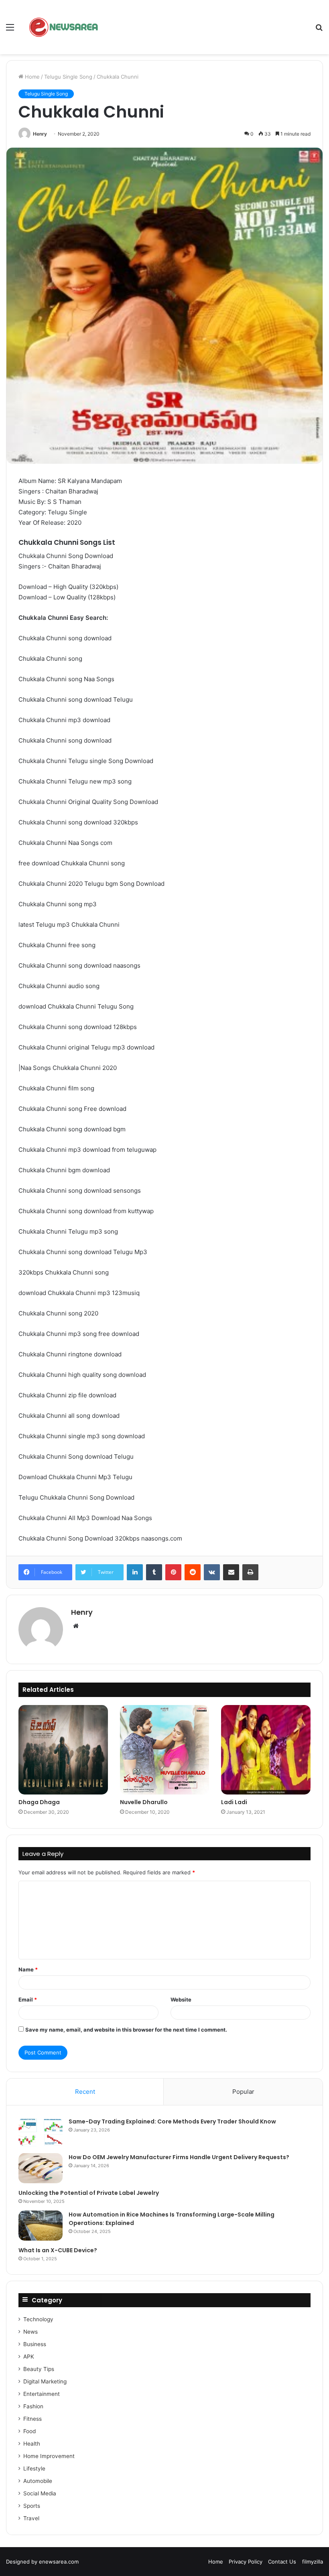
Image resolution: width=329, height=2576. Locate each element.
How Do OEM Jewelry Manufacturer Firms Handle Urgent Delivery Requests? (179, 2157)
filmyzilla (313, 2562)
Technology (38, 2319)
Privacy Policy (246, 2562)
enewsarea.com (59, 2562)
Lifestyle (34, 2468)
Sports (32, 2506)
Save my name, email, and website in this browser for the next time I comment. (126, 2030)
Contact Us (282, 2562)
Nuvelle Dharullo (144, 1802)
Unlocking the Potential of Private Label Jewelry (89, 2193)
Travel (31, 2518)
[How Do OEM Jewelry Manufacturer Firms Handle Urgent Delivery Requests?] (41, 2168)
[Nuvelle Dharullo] (165, 1750)
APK (29, 2357)
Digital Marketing (45, 2381)
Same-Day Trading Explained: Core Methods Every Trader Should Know (172, 2121)
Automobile (38, 2481)
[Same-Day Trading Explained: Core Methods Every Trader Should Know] (41, 2132)
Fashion (33, 2406)
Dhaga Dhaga (39, 1802)
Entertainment (42, 2394)
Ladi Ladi (234, 1802)
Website (181, 1999)
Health (32, 2444)
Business (35, 2344)
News (30, 2332)
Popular (243, 2092)
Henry (40, 134)
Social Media (40, 2493)
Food (29, 2431)
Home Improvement (49, 2456)
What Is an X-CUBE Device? (58, 2250)
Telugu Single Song (68, 77)
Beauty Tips (39, 2369)
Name (28, 1969)
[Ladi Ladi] (266, 1750)
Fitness (32, 2419)
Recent (85, 2092)
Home (31, 77)
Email (28, 1999)
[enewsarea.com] (64, 27)
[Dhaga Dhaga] (63, 1750)
